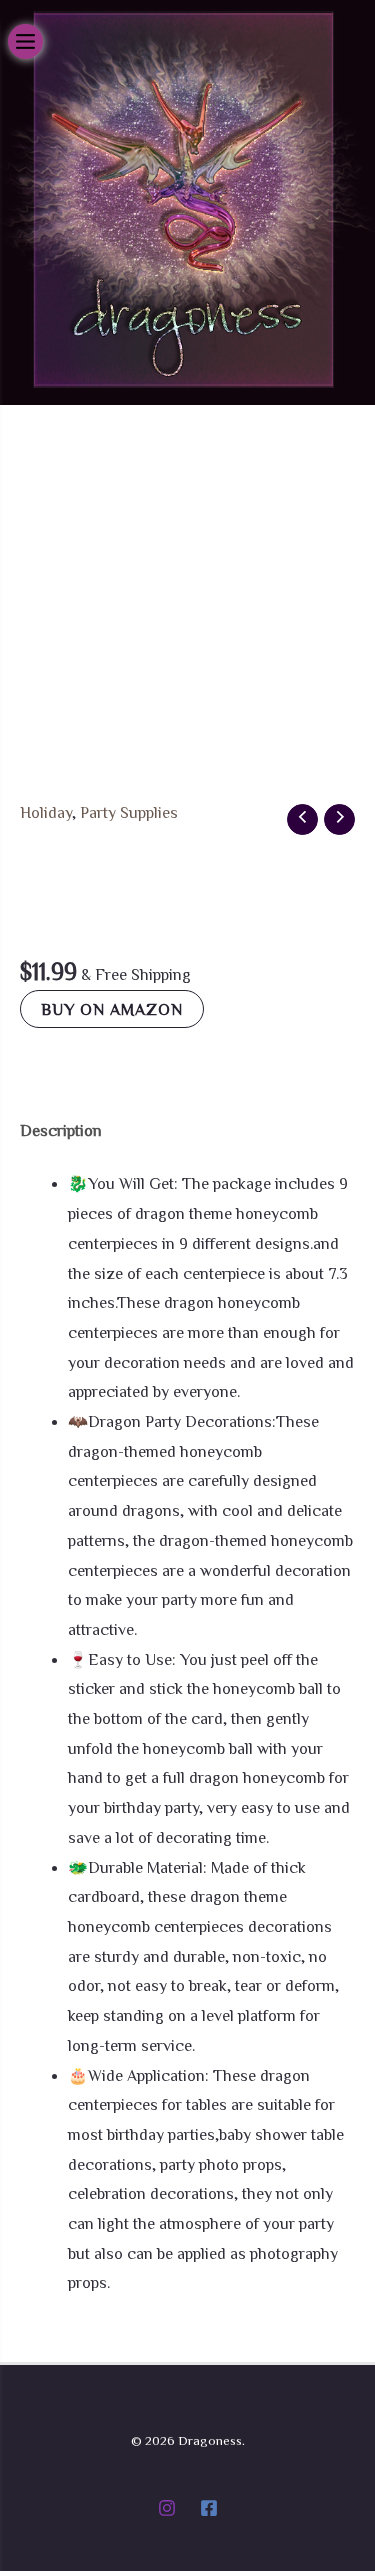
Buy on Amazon (112, 1009)
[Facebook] (209, 2508)
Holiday (46, 812)
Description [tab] (61, 1130)
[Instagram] (167, 2508)
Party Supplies (129, 812)
